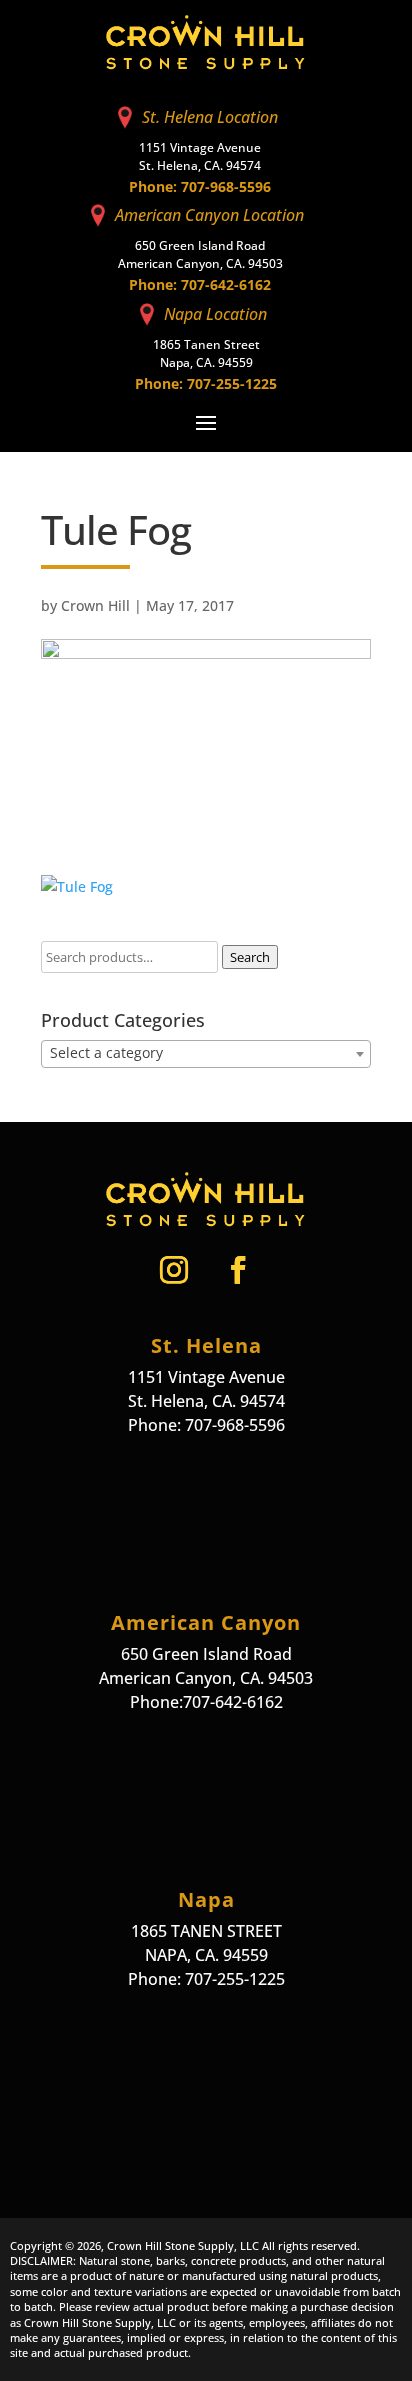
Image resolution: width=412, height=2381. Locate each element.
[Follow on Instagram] (174, 1270)
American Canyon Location (209, 215)
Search (250, 957)
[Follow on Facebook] (238, 1270)
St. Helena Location (210, 117)
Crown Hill (95, 605)
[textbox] (206, 1053)
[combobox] (206, 1054)
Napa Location (215, 314)
